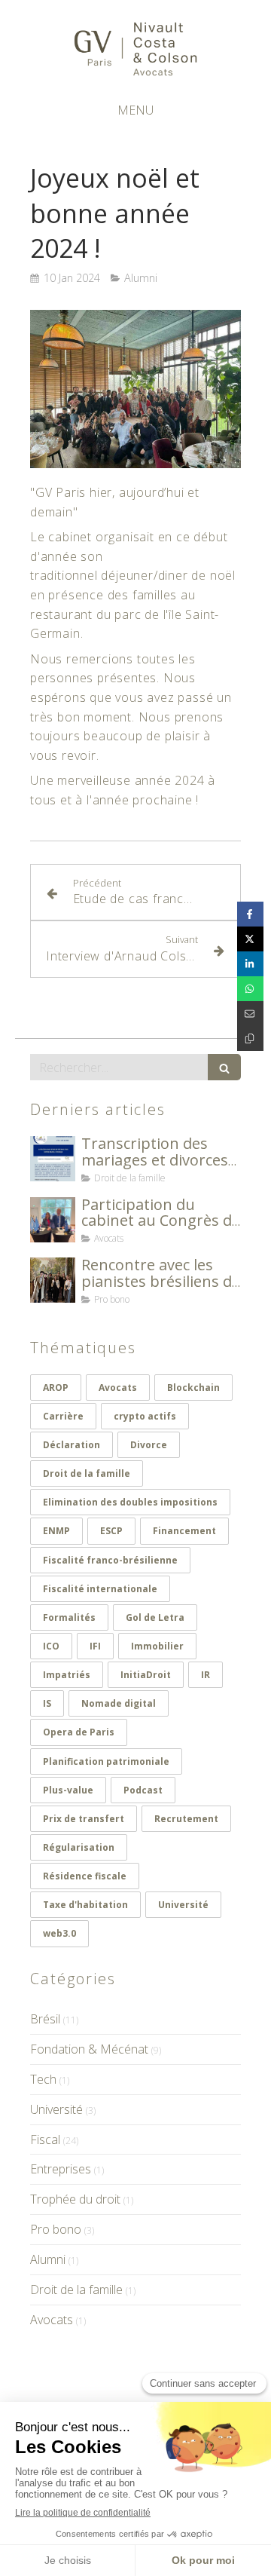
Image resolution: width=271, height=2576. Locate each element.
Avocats (118, 1388)
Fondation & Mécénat (89, 2049)
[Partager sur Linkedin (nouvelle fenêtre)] (250, 964)
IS (47, 1703)
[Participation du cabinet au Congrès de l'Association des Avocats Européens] (53, 1220)
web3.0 (59, 1933)
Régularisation (79, 1847)
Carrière (63, 1416)
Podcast (143, 1790)
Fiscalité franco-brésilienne (110, 1560)
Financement (184, 1531)
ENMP (56, 1531)
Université (183, 1905)
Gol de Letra (155, 1617)
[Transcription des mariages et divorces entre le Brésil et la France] (53, 1159)
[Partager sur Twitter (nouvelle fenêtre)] (250, 939)
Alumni (48, 2259)
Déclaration (72, 1445)
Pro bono (56, 2229)
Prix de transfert (84, 1819)
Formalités (69, 1617)
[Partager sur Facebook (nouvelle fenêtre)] (250, 914)
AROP (56, 1388)
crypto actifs (145, 1416)
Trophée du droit (75, 2199)
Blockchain (193, 1388)
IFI (95, 1646)
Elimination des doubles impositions (130, 1502)
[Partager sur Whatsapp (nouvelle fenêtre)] (250, 989)
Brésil (45, 2019)
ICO (51, 1646)
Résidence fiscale (85, 1876)
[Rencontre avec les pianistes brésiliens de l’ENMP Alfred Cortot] (53, 1280)
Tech (43, 2079)
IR (206, 1675)
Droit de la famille (87, 1473)
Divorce (149, 1445)
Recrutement (186, 1819)
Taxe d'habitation (85, 1905)
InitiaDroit (146, 1675)
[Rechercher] (224, 1067)
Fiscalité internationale (100, 1589)
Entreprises (61, 2169)
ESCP (111, 1531)
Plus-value (68, 1790)
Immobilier (157, 1646)
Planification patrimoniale (106, 1761)
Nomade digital (119, 1703)
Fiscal (45, 2140)
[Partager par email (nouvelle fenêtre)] (250, 1014)
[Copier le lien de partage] (250, 1038)
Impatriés (67, 1675)
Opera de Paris (79, 1732)
